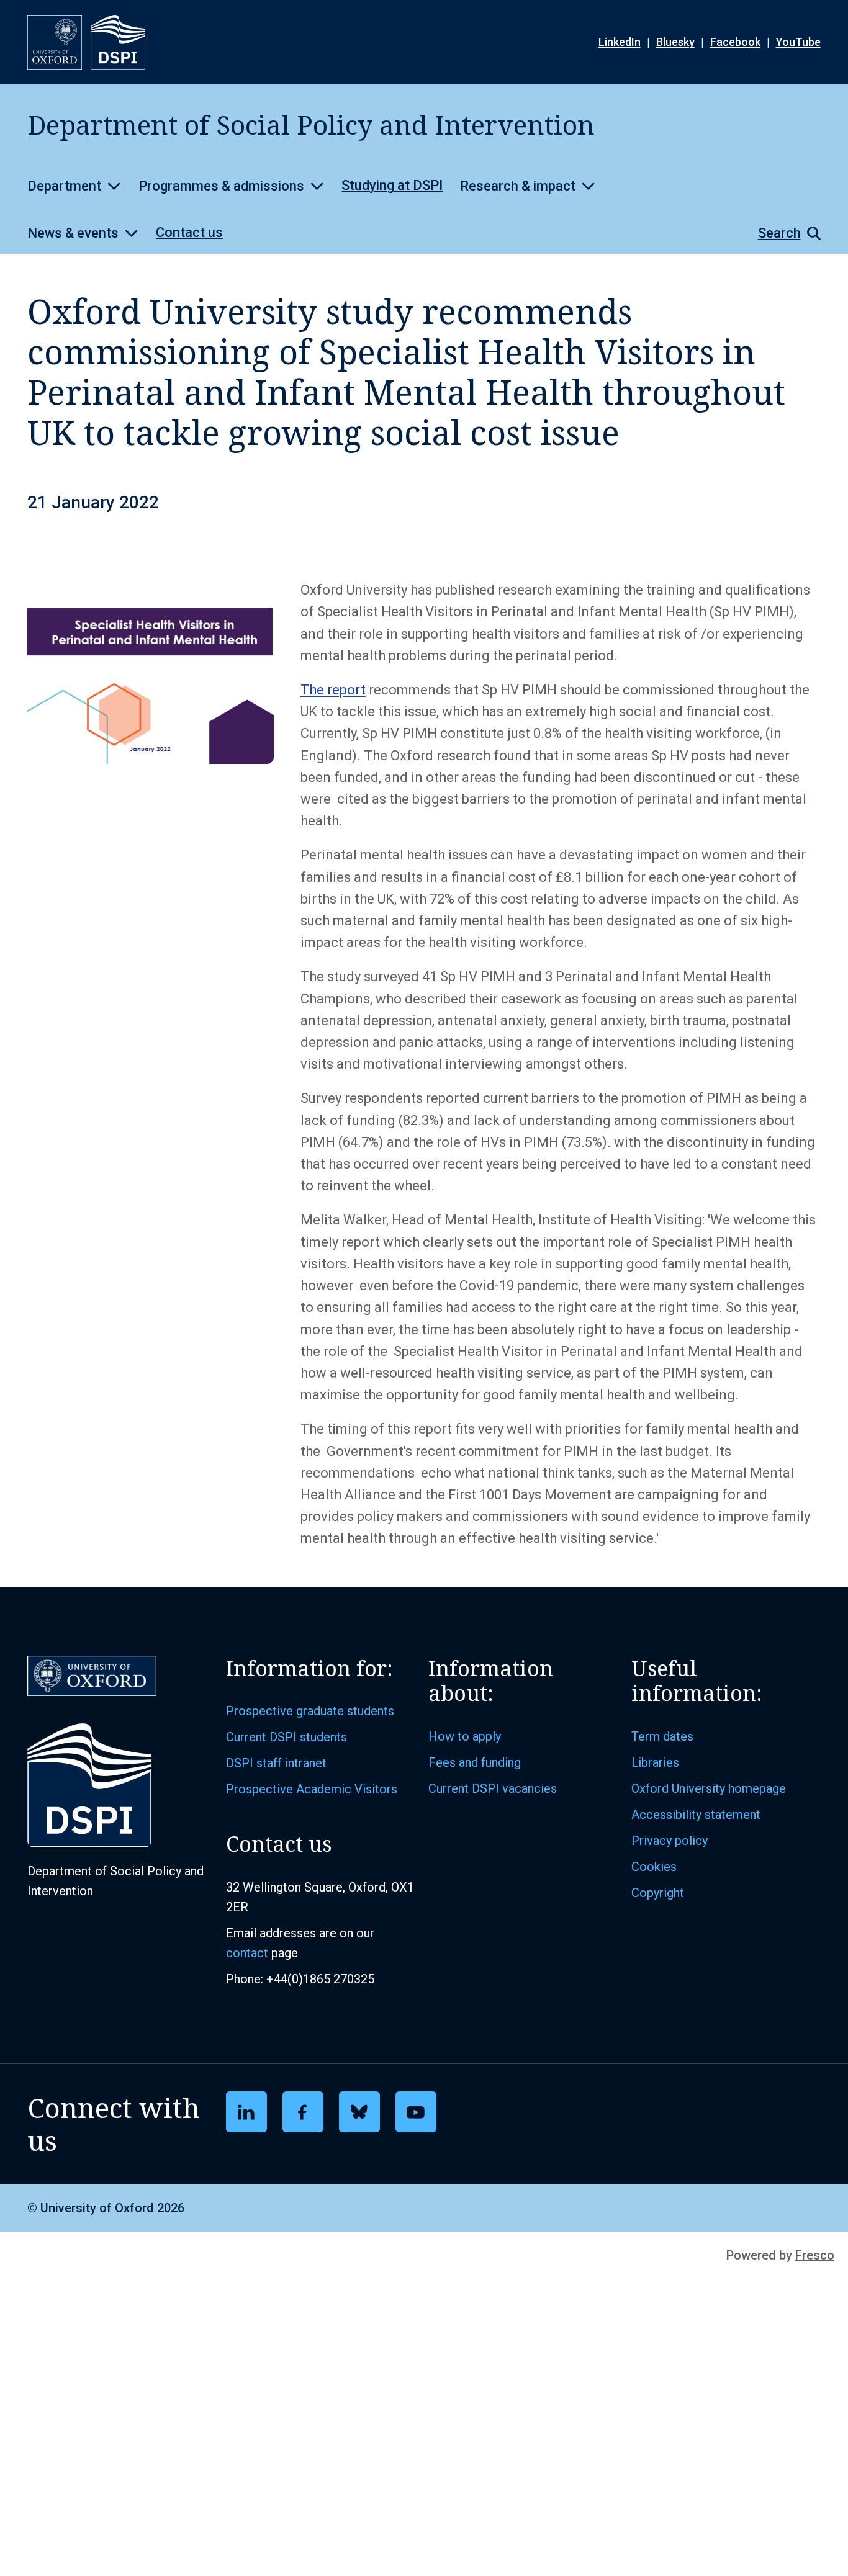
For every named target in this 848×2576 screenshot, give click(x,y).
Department (64, 186)
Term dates (662, 1736)
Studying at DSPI (392, 185)
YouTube (798, 42)
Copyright (658, 1893)
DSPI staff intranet (276, 1763)
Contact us (189, 232)
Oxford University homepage (709, 1788)
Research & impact (518, 186)
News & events (73, 233)
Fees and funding (475, 1762)
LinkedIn (620, 42)
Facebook (735, 42)
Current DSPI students (286, 1737)
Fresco (815, 2255)
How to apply (465, 1736)
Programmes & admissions (221, 186)
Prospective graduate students (310, 1711)
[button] (783, 233)
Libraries (655, 1762)
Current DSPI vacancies (493, 1788)
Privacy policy (670, 1841)
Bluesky (675, 42)
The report (333, 690)
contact (247, 1953)
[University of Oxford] (55, 42)
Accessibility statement (696, 1815)
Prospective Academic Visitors (312, 1789)
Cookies (654, 1867)
